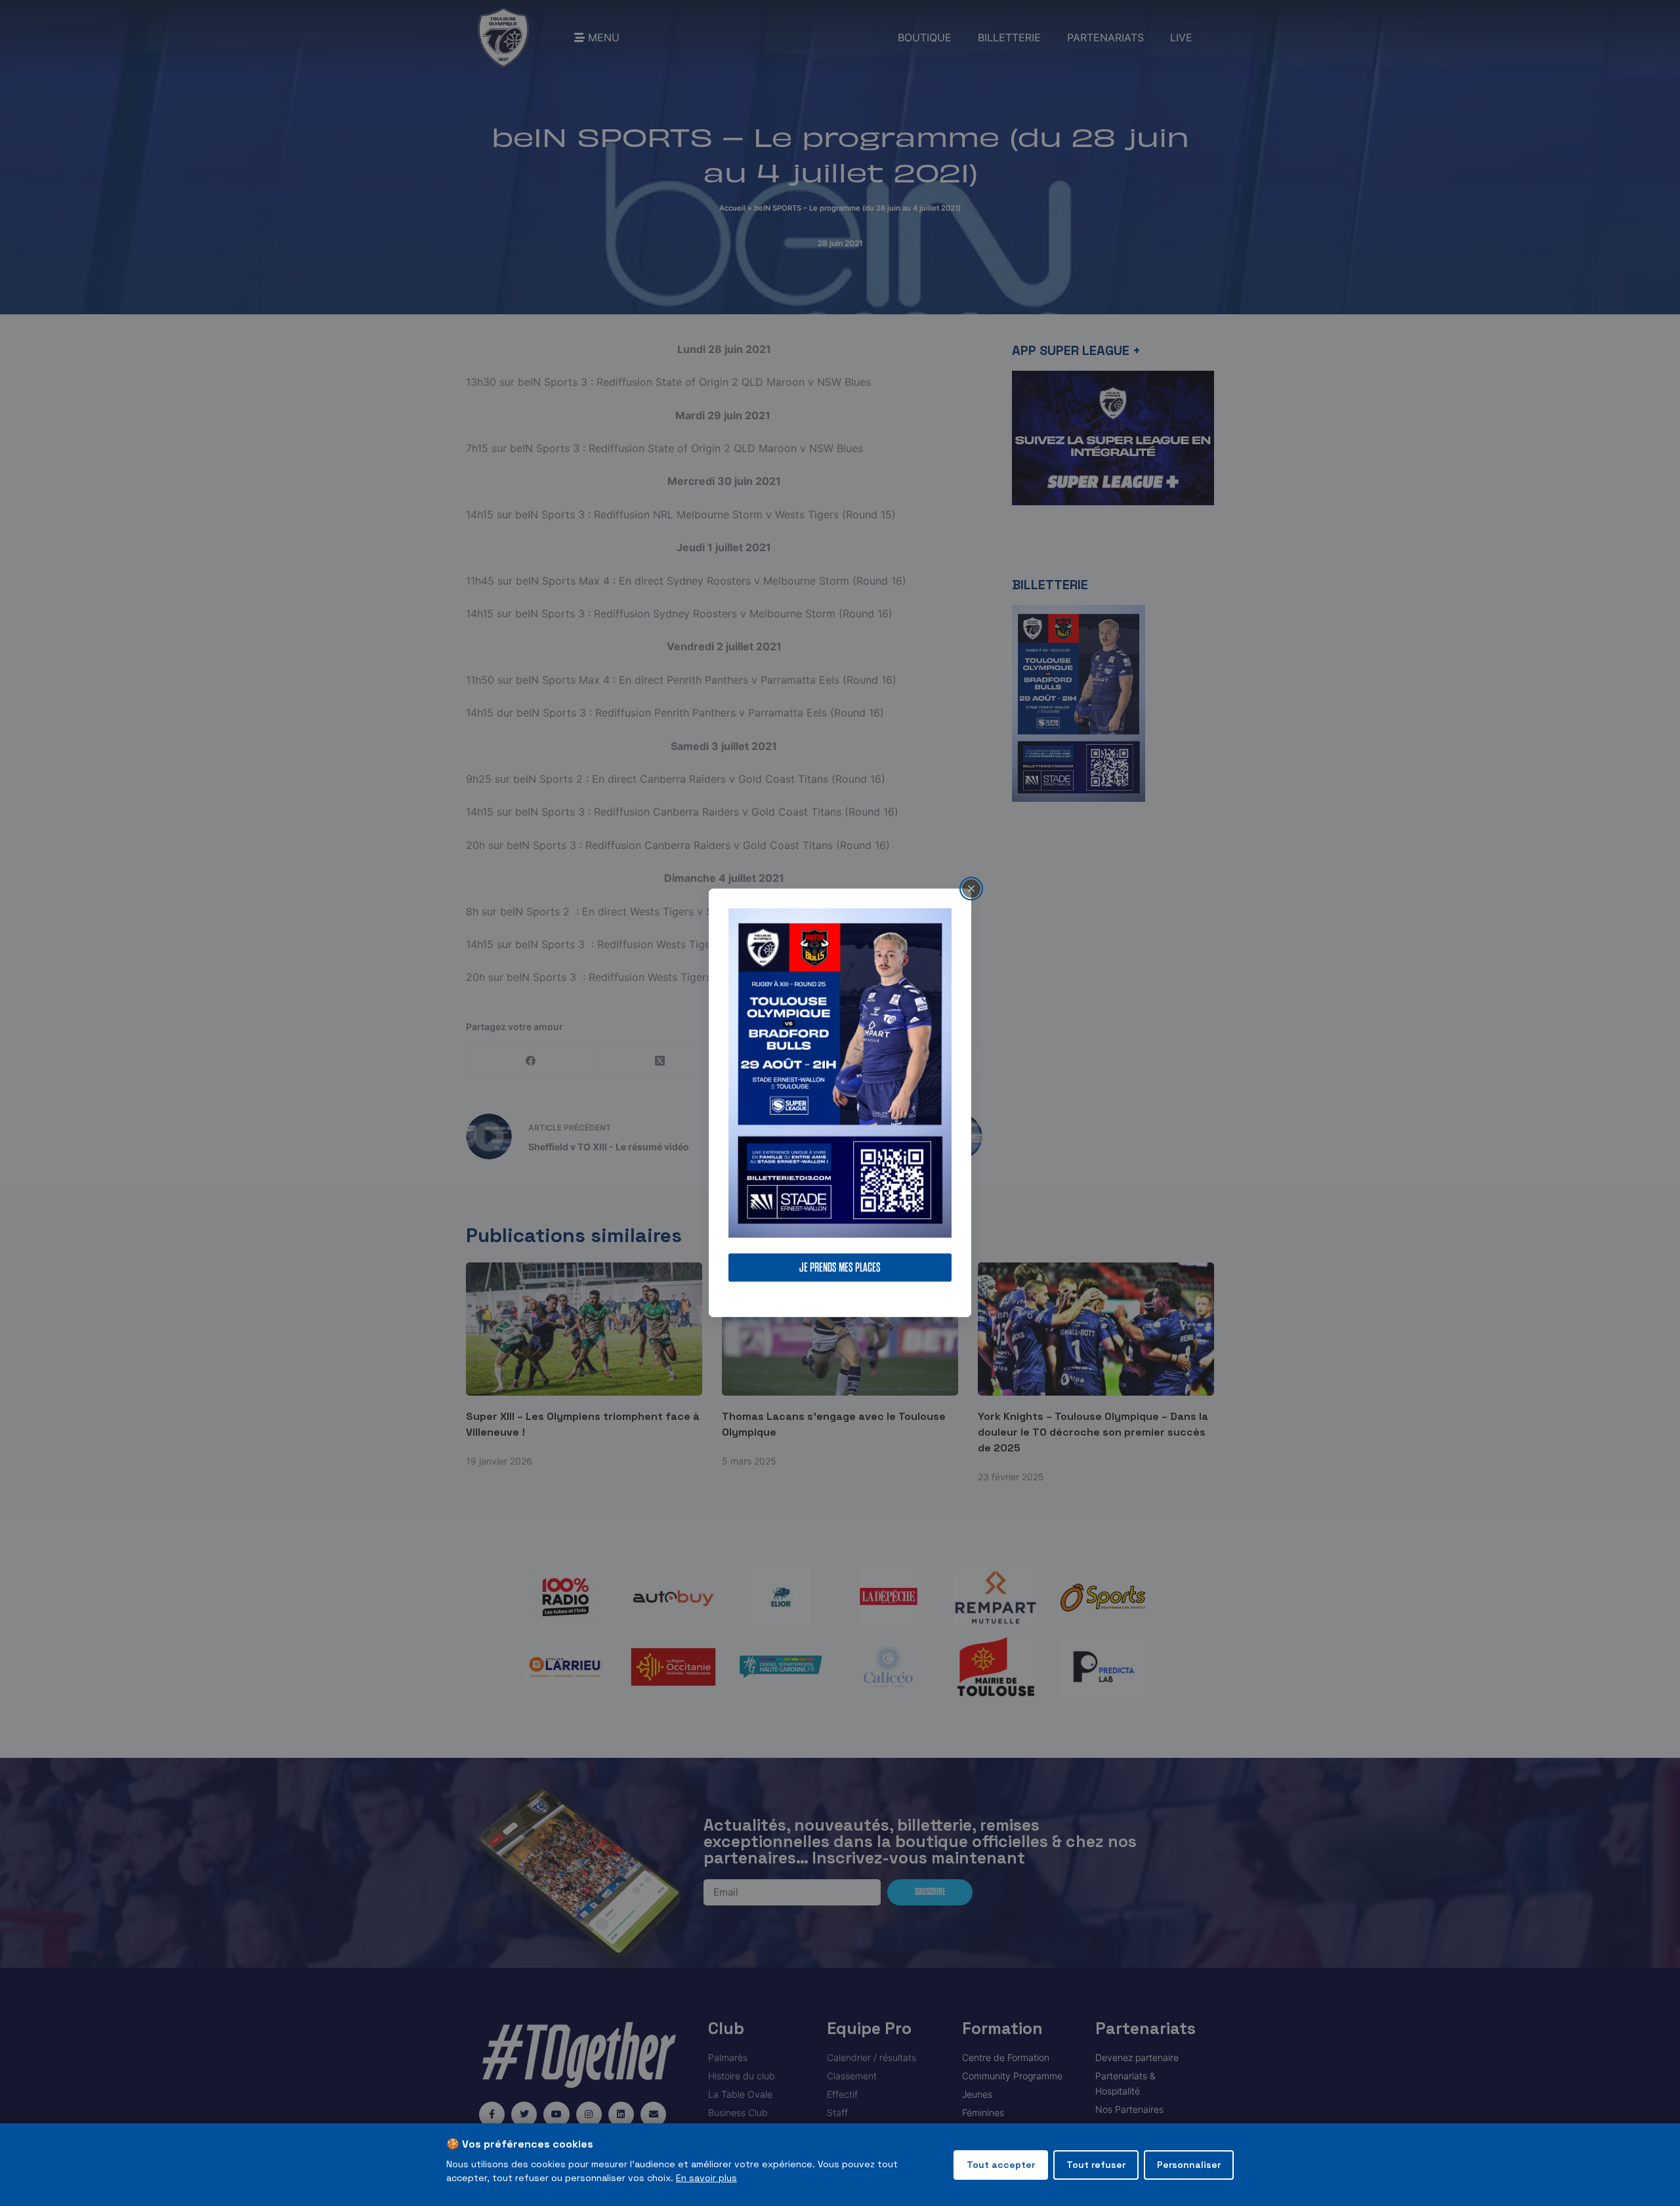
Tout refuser (1096, 2165)
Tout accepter (1001, 2165)
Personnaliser (1189, 2165)
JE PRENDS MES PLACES (840, 1268)
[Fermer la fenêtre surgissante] (971, 888)
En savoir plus (706, 2178)
